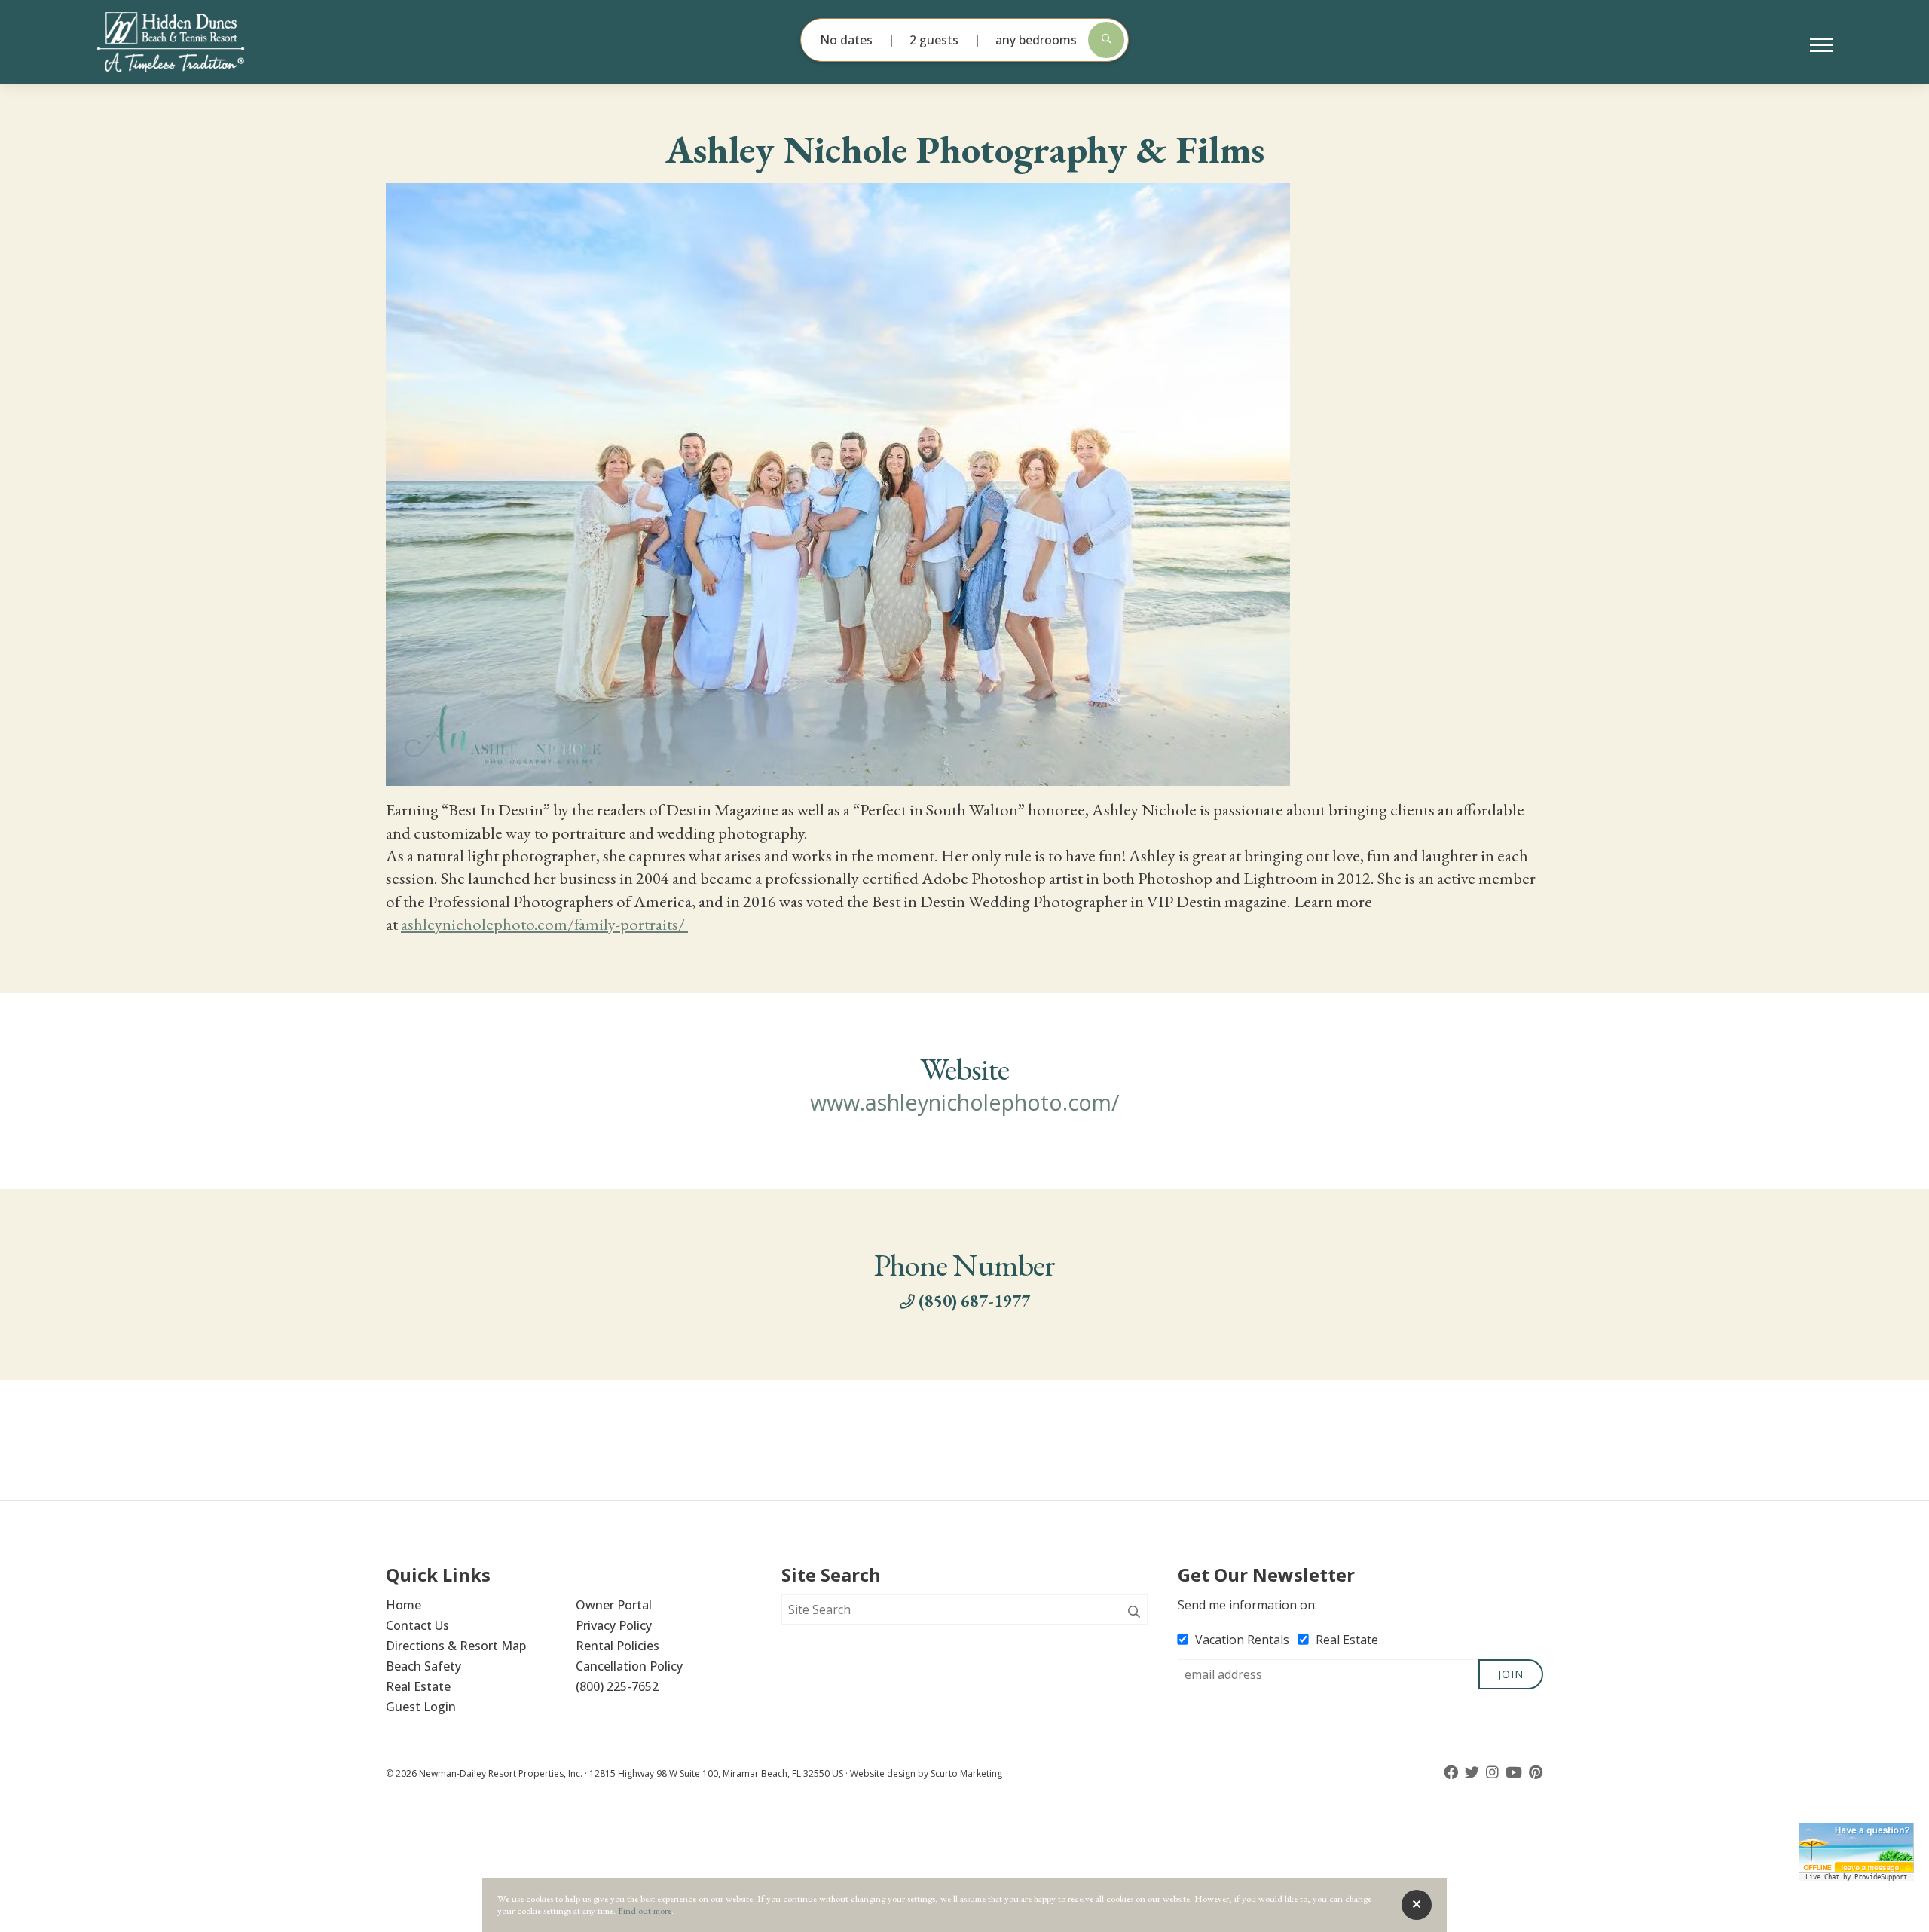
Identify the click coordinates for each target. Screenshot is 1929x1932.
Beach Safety (423, 1666)
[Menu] (1821, 45)
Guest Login (421, 1707)
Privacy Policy (614, 1625)
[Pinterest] (1536, 1773)
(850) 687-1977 (974, 1301)
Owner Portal (614, 1605)
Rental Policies (618, 1646)
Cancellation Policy (629, 1666)
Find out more (645, 1911)
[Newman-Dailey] (196, 42)
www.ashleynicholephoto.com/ (965, 1102)
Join (1511, 1674)
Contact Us (417, 1625)
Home (404, 1605)
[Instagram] (1494, 1773)
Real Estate (418, 1686)
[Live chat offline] (1856, 1848)
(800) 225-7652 (617, 1686)
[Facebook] (1452, 1773)
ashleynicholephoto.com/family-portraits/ (544, 924)
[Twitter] (1473, 1773)
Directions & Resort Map (456, 1646)
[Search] (1134, 1613)
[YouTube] (1515, 1773)
